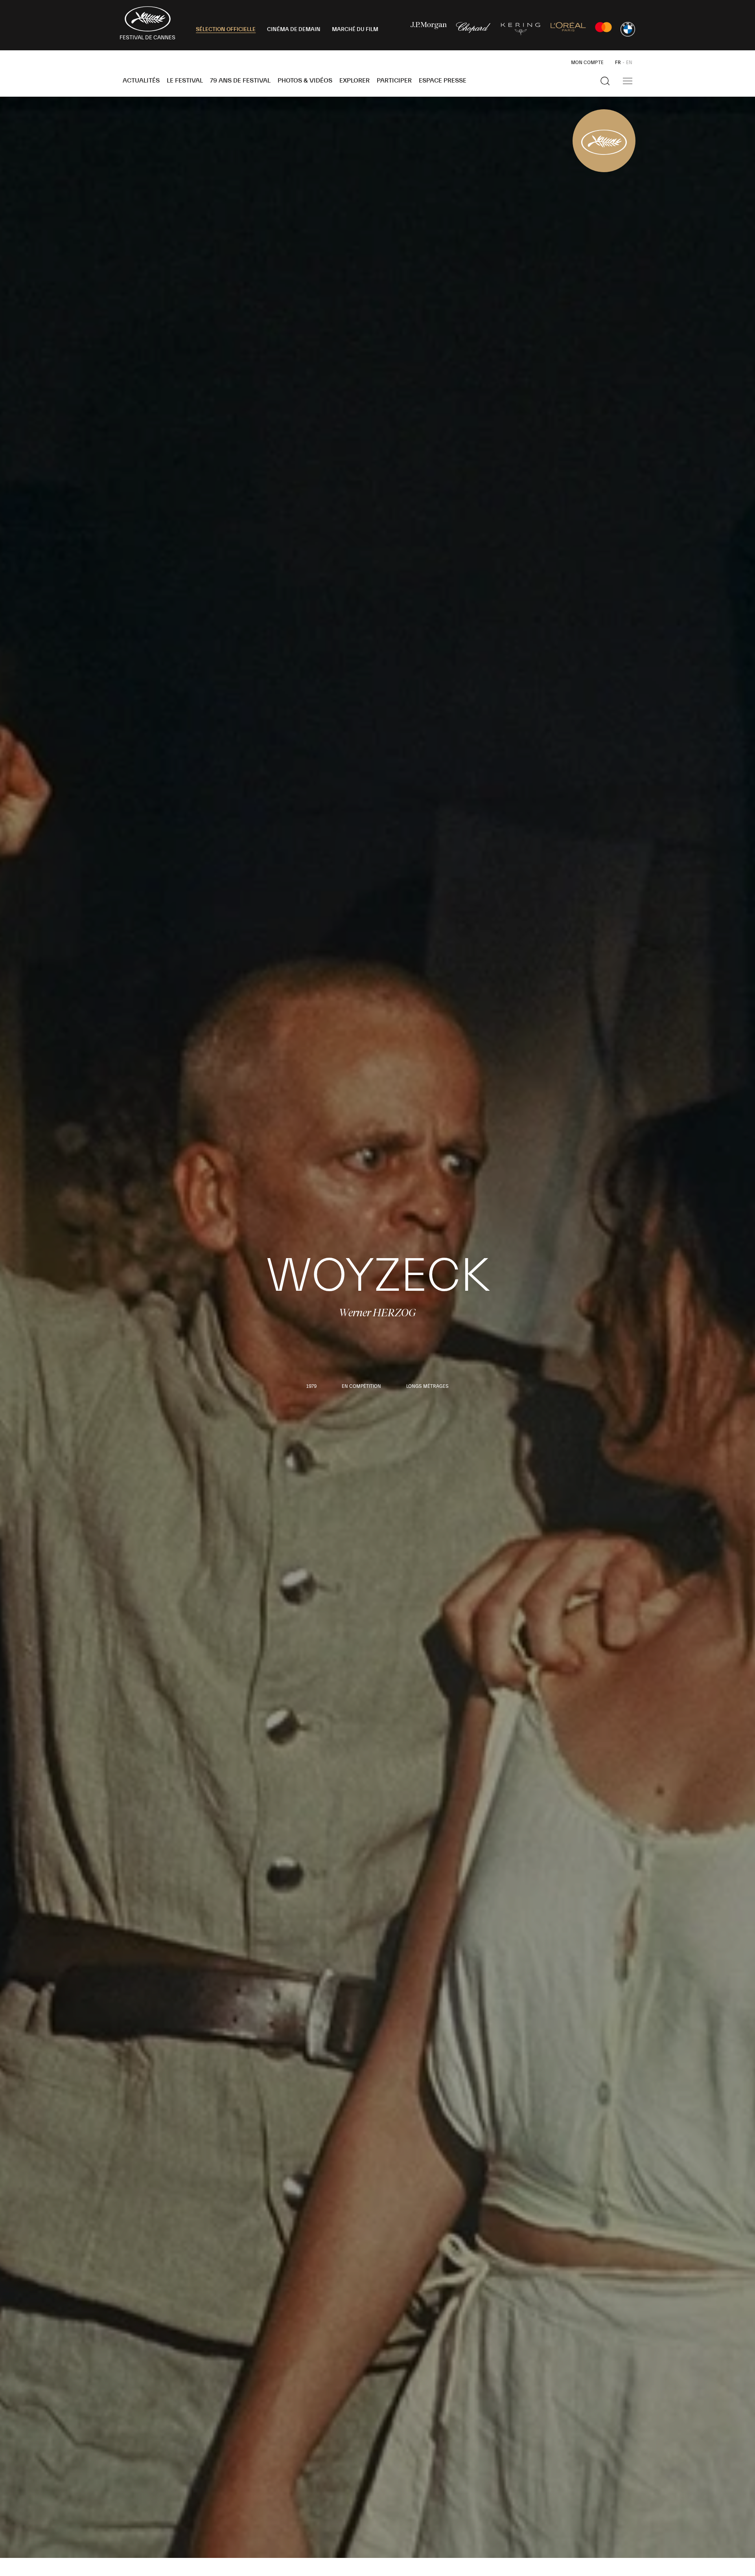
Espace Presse (443, 81)
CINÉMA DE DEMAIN (294, 29)
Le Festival (185, 81)
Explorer (354, 81)
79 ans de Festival (240, 81)
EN (629, 62)
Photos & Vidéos (305, 81)
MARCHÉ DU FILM (355, 29)
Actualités (141, 81)
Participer (394, 81)
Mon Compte (587, 62)
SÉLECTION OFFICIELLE (226, 29)
